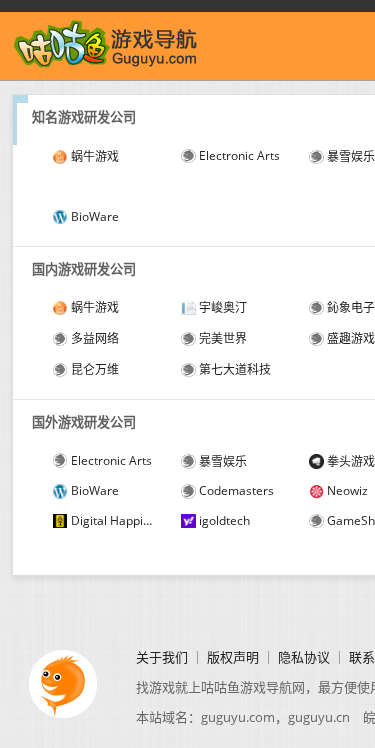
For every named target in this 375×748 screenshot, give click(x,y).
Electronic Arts (239, 155)
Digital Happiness (113, 520)
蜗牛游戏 (95, 156)
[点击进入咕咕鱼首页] (106, 65)
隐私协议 (304, 657)
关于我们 (162, 657)
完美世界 (223, 338)
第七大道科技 (235, 369)
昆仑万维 (95, 369)
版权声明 (233, 657)
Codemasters (236, 490)
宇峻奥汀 (223, 307)
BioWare (95, 216)
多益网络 (95, 338)
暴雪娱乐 (223, 461)
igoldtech (224, 520)
